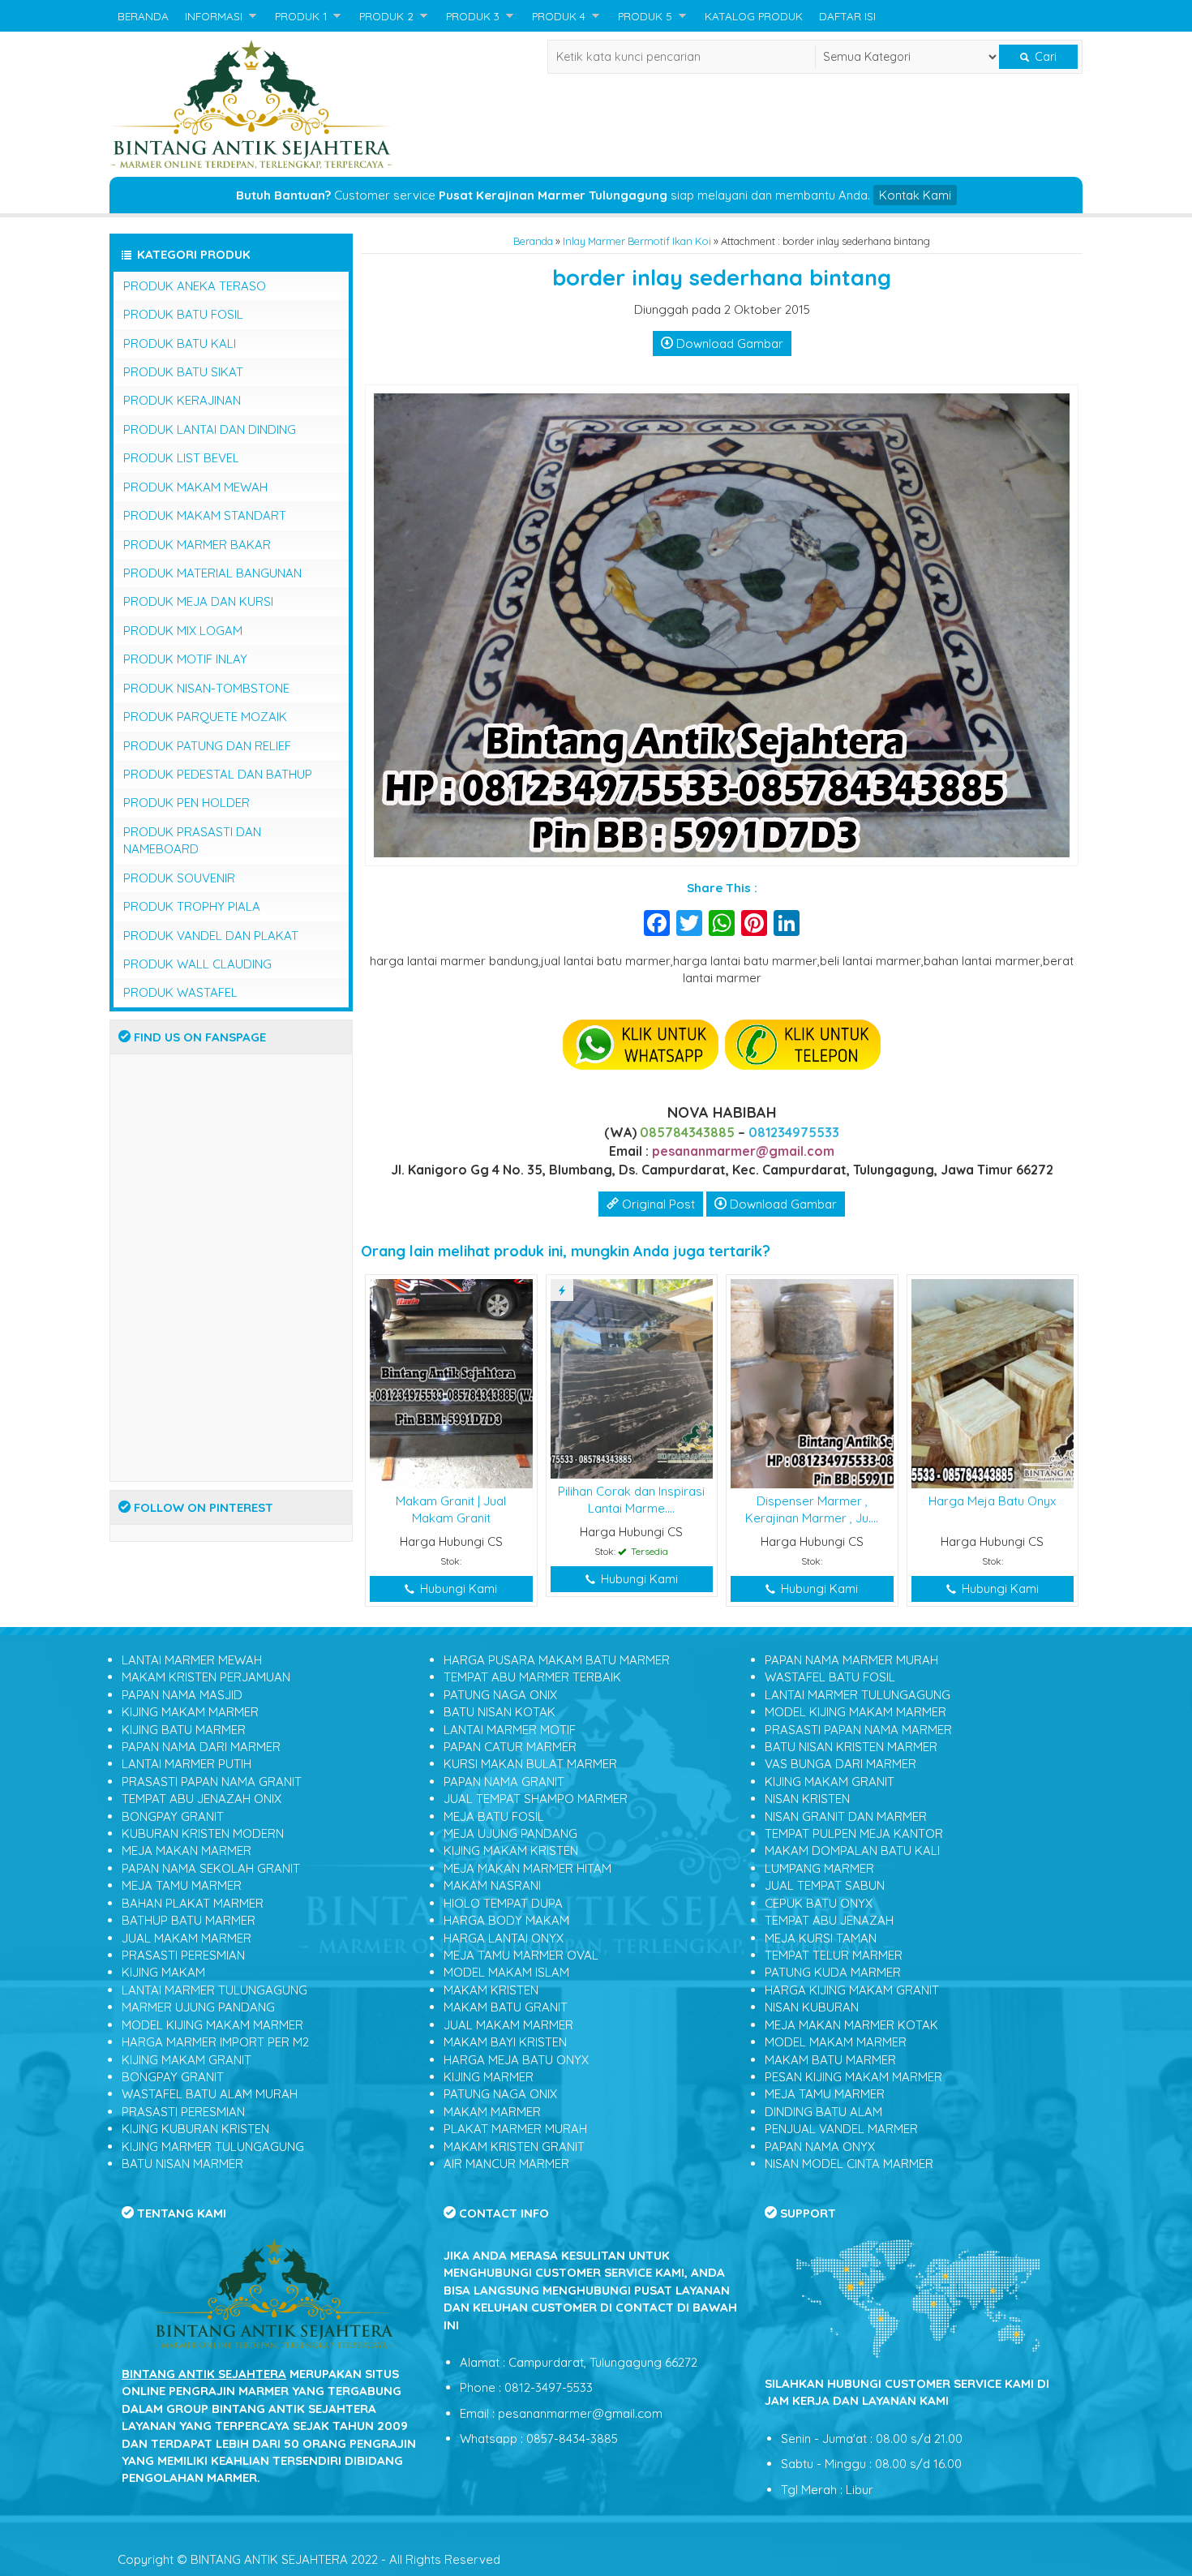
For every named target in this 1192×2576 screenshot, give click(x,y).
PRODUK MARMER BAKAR (197, 545)
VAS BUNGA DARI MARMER (840, 1764)
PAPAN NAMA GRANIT (504, 1782)
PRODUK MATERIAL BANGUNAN (212, 573)
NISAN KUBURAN (812, 2007)
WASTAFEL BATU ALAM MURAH (210, 2094)
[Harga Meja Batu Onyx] (993, 1382)
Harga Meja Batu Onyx (992, 1501)
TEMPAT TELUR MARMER (834, 1955)
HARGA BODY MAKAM (506, 1920)
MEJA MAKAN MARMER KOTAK (851, 2025)
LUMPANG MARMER (819, 1868)
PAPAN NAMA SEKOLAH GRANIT (211, 1868)
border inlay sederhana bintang (722, 277)
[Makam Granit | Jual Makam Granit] (451, 1382)
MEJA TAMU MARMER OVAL (521, 1955)
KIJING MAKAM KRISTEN (511, 1850)
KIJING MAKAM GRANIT (187, 2060)
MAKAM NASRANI (492, 1885)
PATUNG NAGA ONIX (500, 1695)
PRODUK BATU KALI (180, 343)
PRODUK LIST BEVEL (181, 458)
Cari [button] (1044, 57)
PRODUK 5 (645, 16)
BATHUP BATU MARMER (189, 1920)
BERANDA (143, 16)
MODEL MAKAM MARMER (836, 2042)
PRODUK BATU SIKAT (183, 372)
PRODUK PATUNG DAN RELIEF (207, 746)
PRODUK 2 (386, 16)
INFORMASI (214, 16)
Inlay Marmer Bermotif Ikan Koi (637, 241)
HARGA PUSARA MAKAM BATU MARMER (557, 1660)
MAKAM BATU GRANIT (506, 2007)
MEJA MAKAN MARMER (187, 1850)
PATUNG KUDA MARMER (833, 1972)
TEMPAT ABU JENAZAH (829, 1920)
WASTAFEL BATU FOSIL (830, 1677)
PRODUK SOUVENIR (179, 878)
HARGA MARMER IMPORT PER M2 (215, 2042)
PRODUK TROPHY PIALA (192, 906)
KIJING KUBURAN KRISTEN (195, 2129)
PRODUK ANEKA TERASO (195, 286)
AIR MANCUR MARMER (506, 2164)
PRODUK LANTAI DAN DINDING (210, 429)
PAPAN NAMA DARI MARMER (201, 1747)
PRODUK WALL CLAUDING (197, 964)
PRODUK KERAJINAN (182, 400)
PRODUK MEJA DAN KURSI (198, 601)
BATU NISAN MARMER (182, 2164)
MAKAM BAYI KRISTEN (505, 2042)
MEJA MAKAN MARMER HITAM (527, 1868)
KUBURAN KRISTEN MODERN (203, 1833)
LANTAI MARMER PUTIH (187, 1764)
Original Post (657, 1204)
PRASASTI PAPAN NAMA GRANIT (212, 1782)
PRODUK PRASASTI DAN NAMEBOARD (192, 840)
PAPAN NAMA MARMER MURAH (851, 1660)
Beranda (533, 241)
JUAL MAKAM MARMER (187, 1938)
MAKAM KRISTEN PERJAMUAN (206, 1677)
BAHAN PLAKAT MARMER (193, 1903)
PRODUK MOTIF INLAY (185, 659)
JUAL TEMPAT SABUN (825, 1885)
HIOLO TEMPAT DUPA (503, 1903)
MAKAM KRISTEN (491, 1990)
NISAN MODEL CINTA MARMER (849, 2164)
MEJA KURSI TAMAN (821, 1938)
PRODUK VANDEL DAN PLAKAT (211, 936)
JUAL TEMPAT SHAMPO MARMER (536, 1799)
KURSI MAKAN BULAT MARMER (530, 1764)
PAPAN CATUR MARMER (510, 1747)
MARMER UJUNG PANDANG (198, 2007)
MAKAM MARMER (492, 2112)
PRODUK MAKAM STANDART (205, 515)
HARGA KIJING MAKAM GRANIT (852, 1990)
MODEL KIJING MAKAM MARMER (212, 2025)
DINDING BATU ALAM (823, 2112)
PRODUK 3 (473, 16)
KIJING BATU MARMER (184, 1730)
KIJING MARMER (489, 2077)
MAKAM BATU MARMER (830, 2060)
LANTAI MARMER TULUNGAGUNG (214, 1990)
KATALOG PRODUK (754, 16)
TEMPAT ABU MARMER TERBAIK (532, 1677)
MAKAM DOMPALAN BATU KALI (852, 1850)
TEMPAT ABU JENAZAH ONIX (202, 1799)
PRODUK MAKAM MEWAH (195, 487)
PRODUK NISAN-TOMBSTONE (206, 688)
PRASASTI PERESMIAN (183, 1955)
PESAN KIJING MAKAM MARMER (853, 2077)
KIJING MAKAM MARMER (190, 1712)
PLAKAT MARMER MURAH (515, 2129)
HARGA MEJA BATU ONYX (516, 2060)
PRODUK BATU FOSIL (183, 314)
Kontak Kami (915, 195)
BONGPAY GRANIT (173, 1816)
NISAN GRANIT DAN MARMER (846, 1816)
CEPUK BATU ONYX (819, 1903)
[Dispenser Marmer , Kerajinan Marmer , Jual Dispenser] (812, 1382)
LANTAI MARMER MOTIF (510, 1730)
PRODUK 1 (301, 16)
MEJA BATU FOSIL (494, 1816)
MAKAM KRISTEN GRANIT (514, 2147)
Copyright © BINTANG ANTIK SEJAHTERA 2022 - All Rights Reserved (309, 2559)
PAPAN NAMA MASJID (182, 1695)
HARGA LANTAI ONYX (504, 1938)
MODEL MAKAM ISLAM (506, 1972)
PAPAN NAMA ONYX (820, 2147)
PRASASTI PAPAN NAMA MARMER (858, 1730)
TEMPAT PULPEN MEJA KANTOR (854, 1833)
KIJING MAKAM (163, 1972)
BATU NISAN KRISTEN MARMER (851, 1747)
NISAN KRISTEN (807, 1799)
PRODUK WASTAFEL (180, 992)
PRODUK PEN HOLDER (187, 803)
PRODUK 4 (559, 16)
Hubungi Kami (457, 1589)
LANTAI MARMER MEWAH (192, 1660)
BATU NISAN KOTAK (500, 1712)
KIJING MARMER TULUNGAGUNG (213, 2147)
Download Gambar (728, 343)
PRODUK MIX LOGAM (183, 631)
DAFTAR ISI (847, 16)
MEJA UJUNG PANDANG (510, 1833)
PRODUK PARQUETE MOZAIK (205, 717)
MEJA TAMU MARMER (182, 1885)
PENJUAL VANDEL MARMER (841, 2129)
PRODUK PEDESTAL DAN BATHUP (218, 774)
